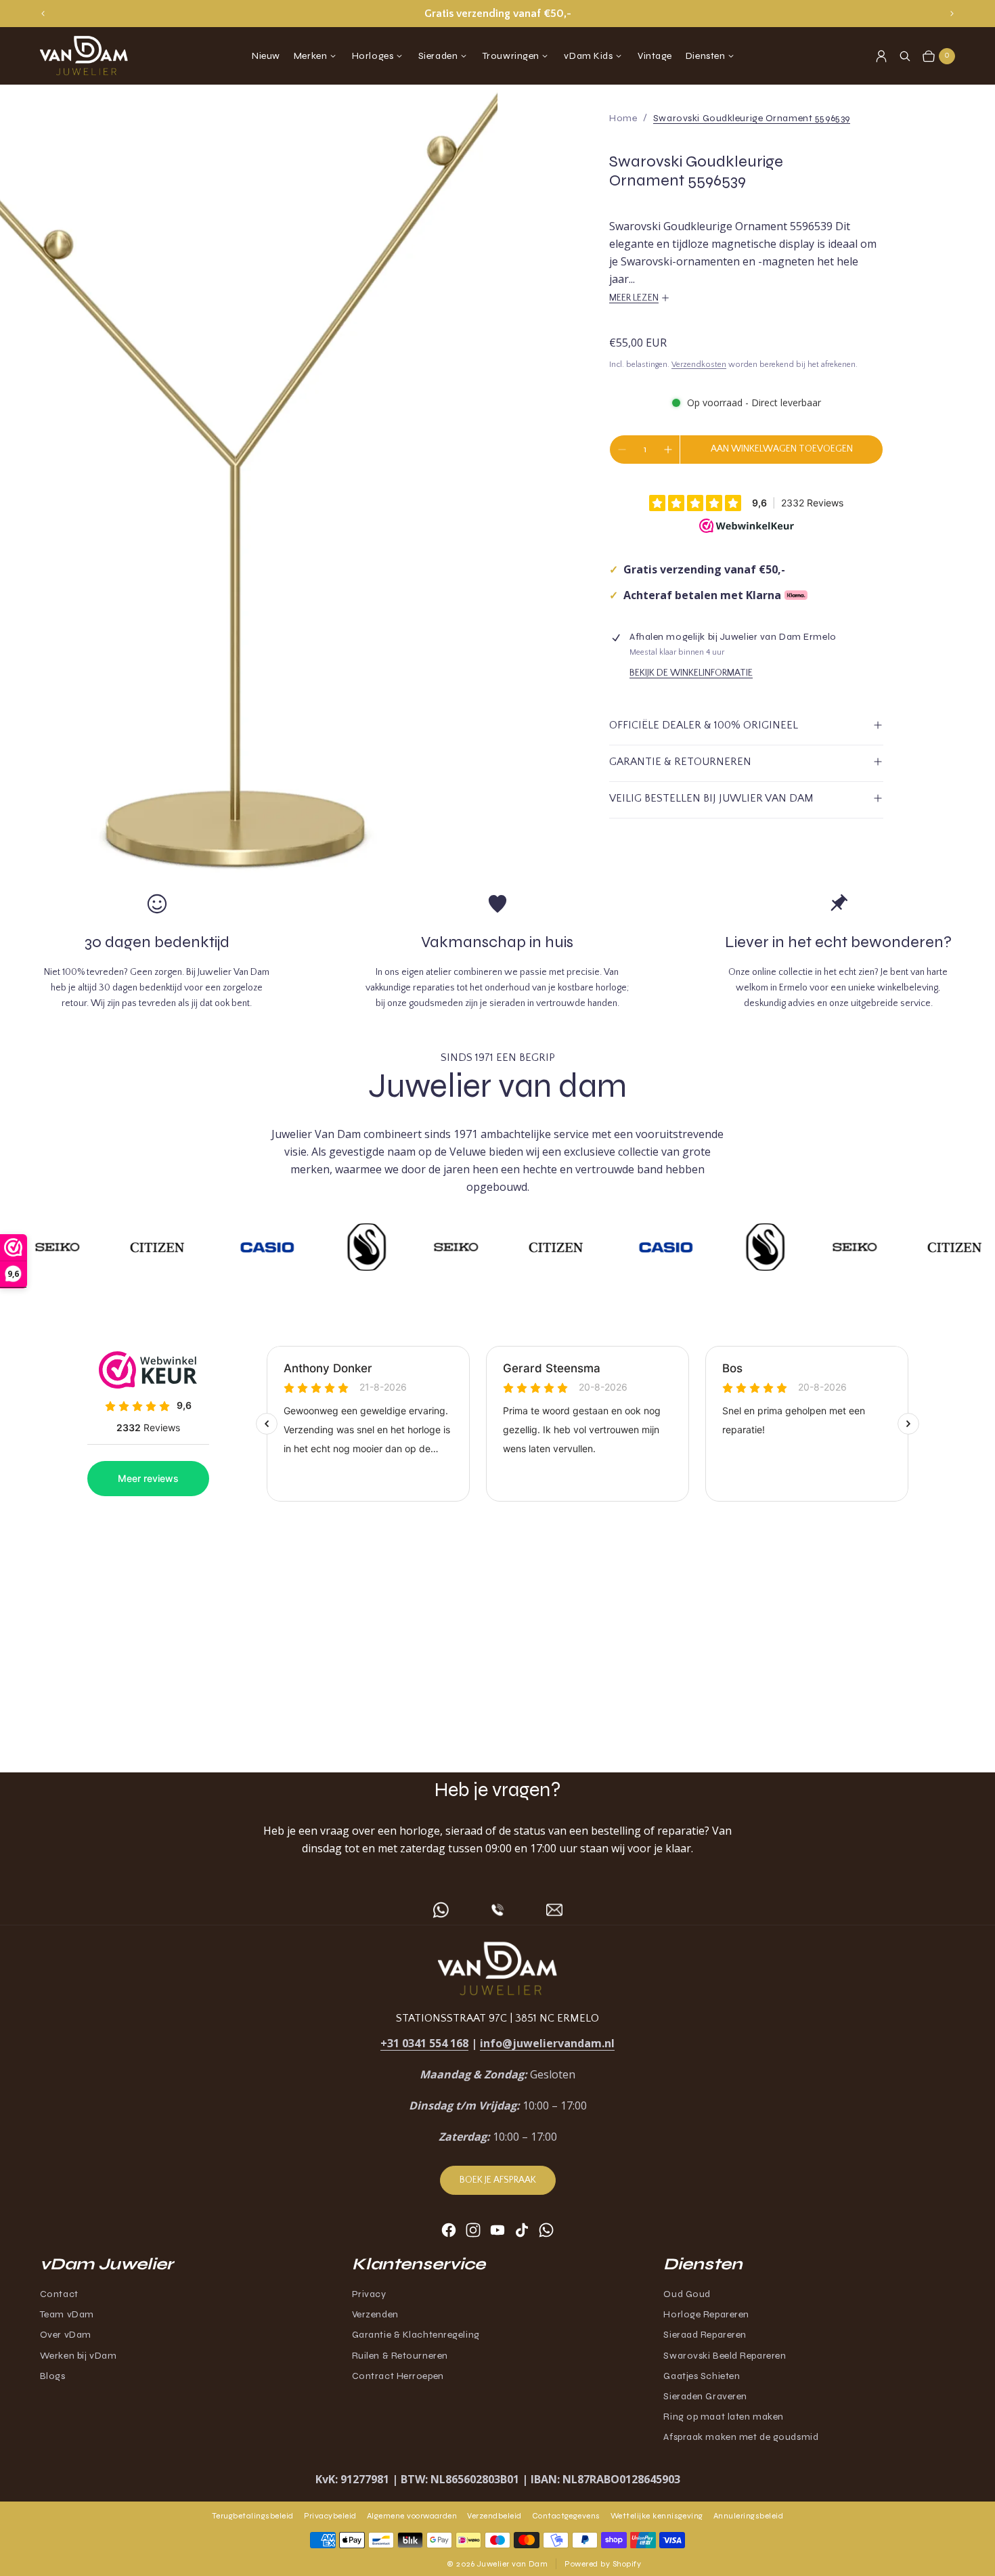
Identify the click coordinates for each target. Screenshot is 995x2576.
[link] (752, 118)
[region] (497, 14)
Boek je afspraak (498, 2180)
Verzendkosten (699, 365)
